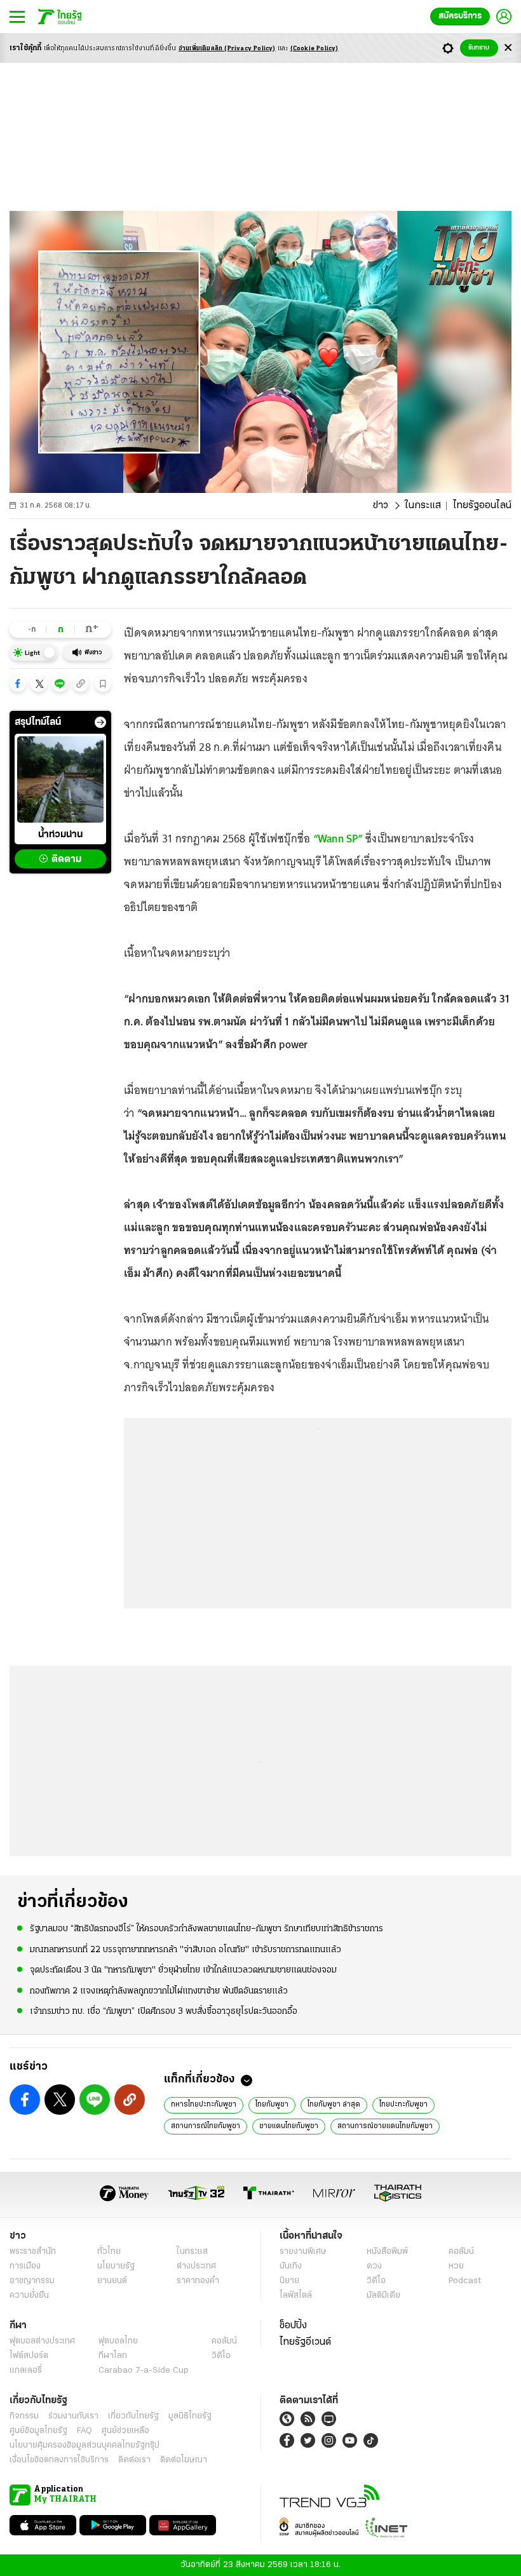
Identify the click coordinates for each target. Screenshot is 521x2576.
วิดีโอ (376, 2281)
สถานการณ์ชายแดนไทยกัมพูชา (385, 2126)
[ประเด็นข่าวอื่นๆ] (100, 722)
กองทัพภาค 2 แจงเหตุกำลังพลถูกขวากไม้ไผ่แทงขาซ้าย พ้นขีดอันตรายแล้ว (159, 1991)
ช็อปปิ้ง (293, 2326)
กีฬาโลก (113, 2356)
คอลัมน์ (461, 2252)
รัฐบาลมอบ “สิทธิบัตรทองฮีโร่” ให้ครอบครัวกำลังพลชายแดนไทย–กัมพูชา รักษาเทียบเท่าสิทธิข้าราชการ (206, 1929)
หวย (456, 2266)
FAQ (85, 2431)
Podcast (465, 2281)
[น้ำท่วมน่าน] (60, 779)
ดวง (374, 2266)
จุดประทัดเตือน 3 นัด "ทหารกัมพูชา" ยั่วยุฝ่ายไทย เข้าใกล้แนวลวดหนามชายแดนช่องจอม (183, 1970)
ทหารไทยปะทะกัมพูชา (204, 2105)
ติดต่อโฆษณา (184, 2460)
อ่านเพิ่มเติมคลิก (227, 49)
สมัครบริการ (460, 16)
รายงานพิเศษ (303, 2252)
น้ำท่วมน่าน (60, 835)
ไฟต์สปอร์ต (29, 2356)
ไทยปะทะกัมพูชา (403, 2105)
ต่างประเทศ (196, 2266)
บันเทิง (291, 2266)
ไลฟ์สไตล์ (296, 2296)
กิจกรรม (24, 2416)
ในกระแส (423, 506)
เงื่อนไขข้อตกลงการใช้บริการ (59, 2460)
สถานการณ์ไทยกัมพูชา (206, 2126)
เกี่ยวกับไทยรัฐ (133, 2416)
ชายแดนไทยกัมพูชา (289, 2126)
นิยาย (289, 2281)
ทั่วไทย (109, 2252)
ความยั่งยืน (29, 2296)
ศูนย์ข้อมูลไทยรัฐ (38, 2431)
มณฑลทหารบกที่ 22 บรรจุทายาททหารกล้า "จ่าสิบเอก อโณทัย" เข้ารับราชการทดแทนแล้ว (186, 1950)
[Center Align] (508, 48)
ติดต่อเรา (134, 2460)
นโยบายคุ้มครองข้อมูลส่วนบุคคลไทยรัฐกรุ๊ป (85, 2445)
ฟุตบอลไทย (118, 2341)
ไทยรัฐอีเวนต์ (305, 2342)
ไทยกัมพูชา (272, 2105)
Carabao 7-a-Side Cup (144, 2370)
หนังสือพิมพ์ (387, 2252)
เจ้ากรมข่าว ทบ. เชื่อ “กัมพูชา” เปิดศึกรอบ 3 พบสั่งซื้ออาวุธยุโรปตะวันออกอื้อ (164, 2012)
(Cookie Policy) (315, 49)
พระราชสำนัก (33, 2252)
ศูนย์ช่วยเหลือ (125, 2431)
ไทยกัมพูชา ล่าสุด (334, 2105)
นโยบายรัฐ (116, 2266)
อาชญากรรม (32, 2281)
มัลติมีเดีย (383, 2296)
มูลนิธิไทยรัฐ (190, 2416)
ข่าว (381, 506)
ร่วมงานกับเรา (73, 2416)
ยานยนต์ (112, 2281)
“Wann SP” (338, 839)
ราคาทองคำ (198, 2281)
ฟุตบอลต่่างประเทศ (42, 2341)
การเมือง (25, 2266)
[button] (18, 684)
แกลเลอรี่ (26, 2370)
